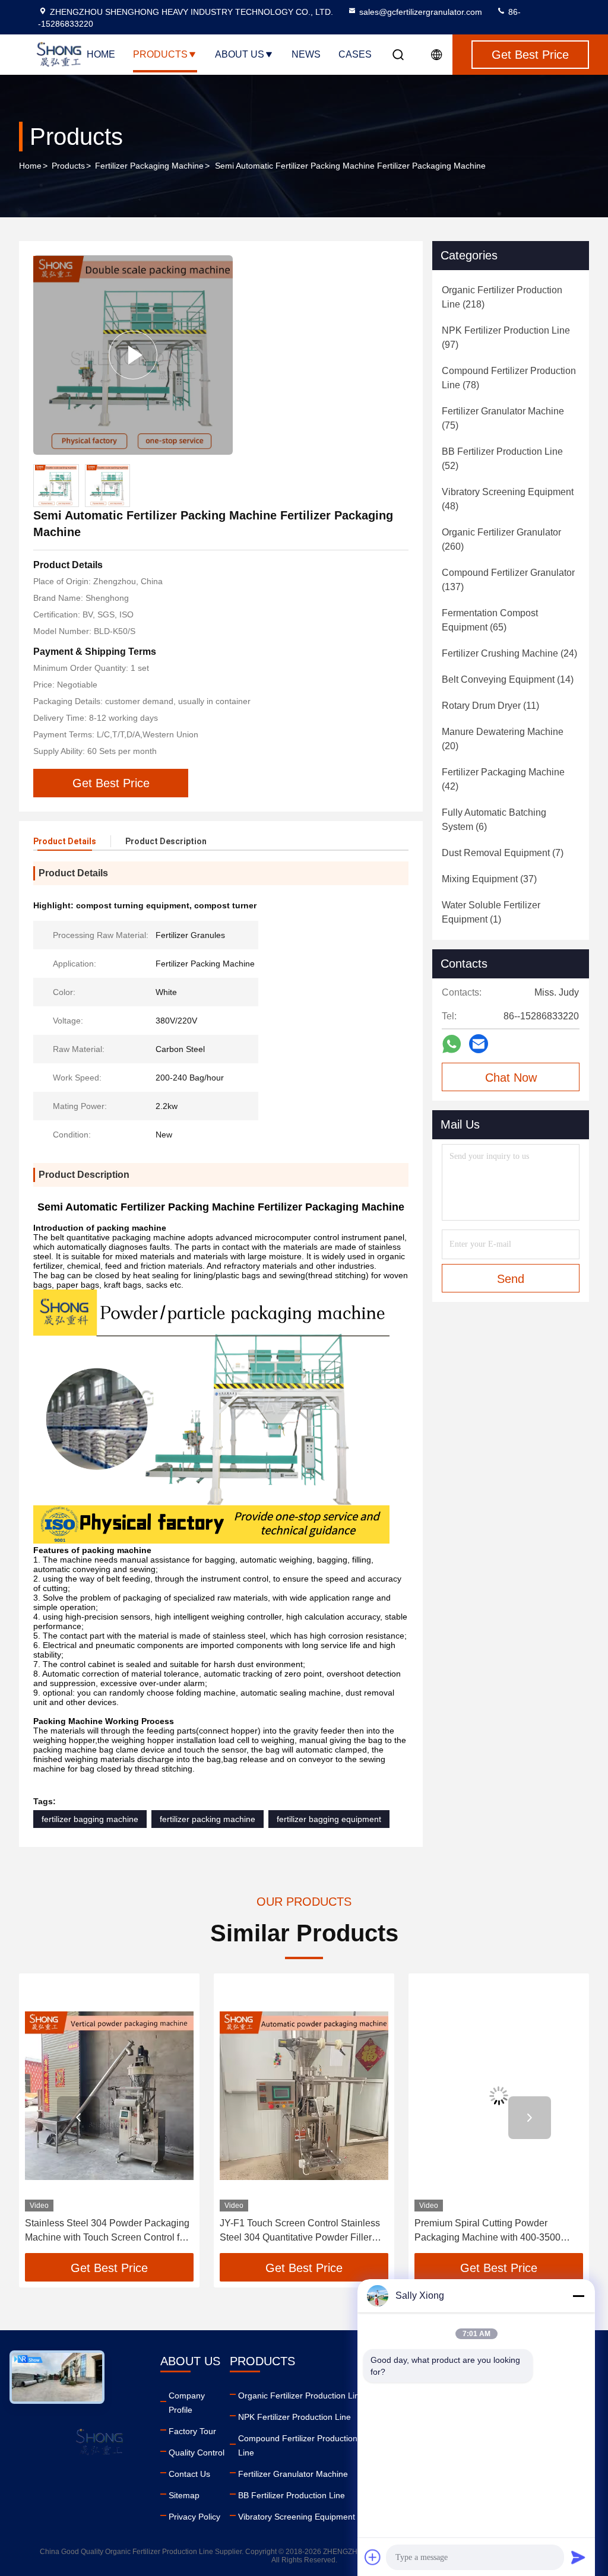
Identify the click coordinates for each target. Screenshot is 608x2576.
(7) (503, 853)
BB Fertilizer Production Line (292, 2495)
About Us (240, 54)
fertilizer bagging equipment (329, 1819)
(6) (494, 820)
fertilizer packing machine (208, 1819)
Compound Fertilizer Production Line (298, 2445)
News (306, 54)
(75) (503, 418)
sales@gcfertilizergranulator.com (421, 12)
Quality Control (197, 2453)
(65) (490, 620)
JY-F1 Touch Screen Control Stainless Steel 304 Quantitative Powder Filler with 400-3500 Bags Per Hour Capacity (302, 2231)
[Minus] (578, 2296)
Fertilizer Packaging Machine (149, 166)
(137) (508, 580)
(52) (502, 459)
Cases (355, 54)
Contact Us (189, 2474)
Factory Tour (192, 2431)
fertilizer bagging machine (90, 1819)
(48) (508, 499)
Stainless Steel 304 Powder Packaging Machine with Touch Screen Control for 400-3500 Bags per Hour (107, 2231)
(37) (489, 879)
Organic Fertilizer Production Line (301, 2396)
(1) (491, 912)
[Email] (479, 1044)
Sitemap (184, 2495)
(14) (508, 679)
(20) (503, 739)
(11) (490, 706)
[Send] (578, 2557)
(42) (503, 779)
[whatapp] (452, 1044)
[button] (78, 2118)
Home (101, 54)
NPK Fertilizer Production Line (294, 2417)
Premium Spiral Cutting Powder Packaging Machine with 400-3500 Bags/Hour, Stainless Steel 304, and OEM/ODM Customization (490, 2231)
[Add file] (373, 2557)
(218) (502, 297)
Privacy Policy (194, 2517)
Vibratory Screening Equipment (297, 2517)
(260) (501, 539)
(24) (509, 653)
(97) (506, 338)
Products (160, 54)
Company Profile (187, 2403)
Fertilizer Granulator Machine (293, 2474)
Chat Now (511, 1078)
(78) (509, 378)
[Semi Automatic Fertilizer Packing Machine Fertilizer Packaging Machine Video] (133, 355)
